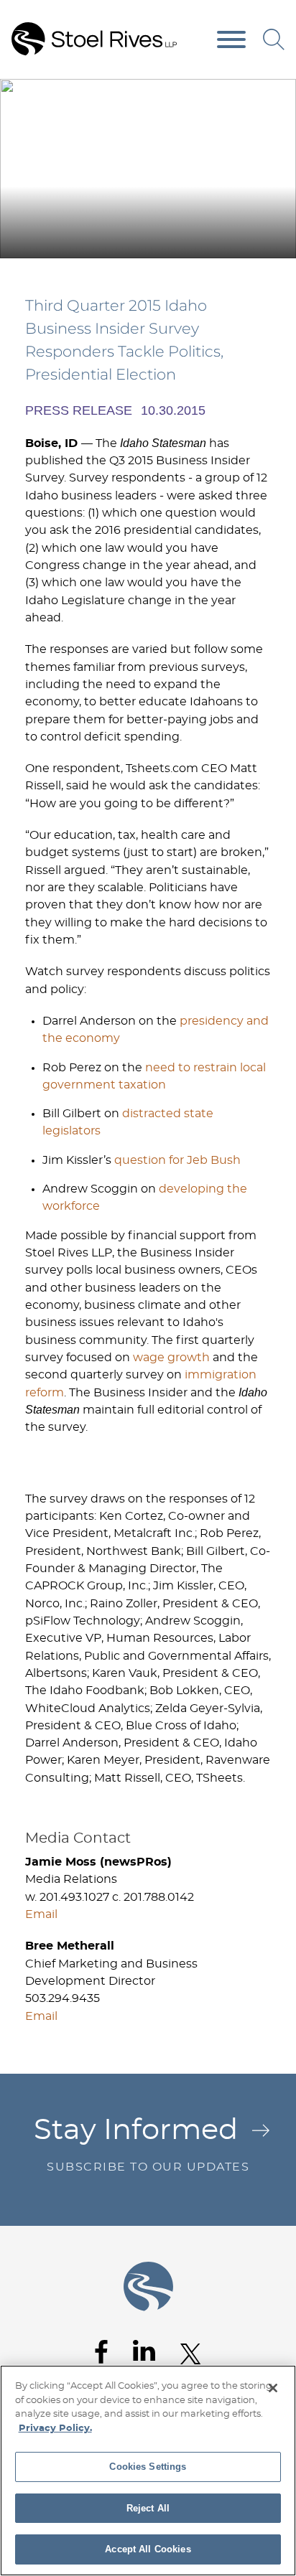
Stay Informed (142, 2144)
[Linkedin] (144, 2351)
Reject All (148, 2508)
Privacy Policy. (55, 2429)
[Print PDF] (246, 95)
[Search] (274, 39)
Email (41, 1914)
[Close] (273, 2388)
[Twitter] (191, 2354)
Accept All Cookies (148, 2549)
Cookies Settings (148, 2467)
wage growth (171, 1358)
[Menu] (231, 40)
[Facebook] (101, 2352)
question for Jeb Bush (177, 1160)
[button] (276, 95)
